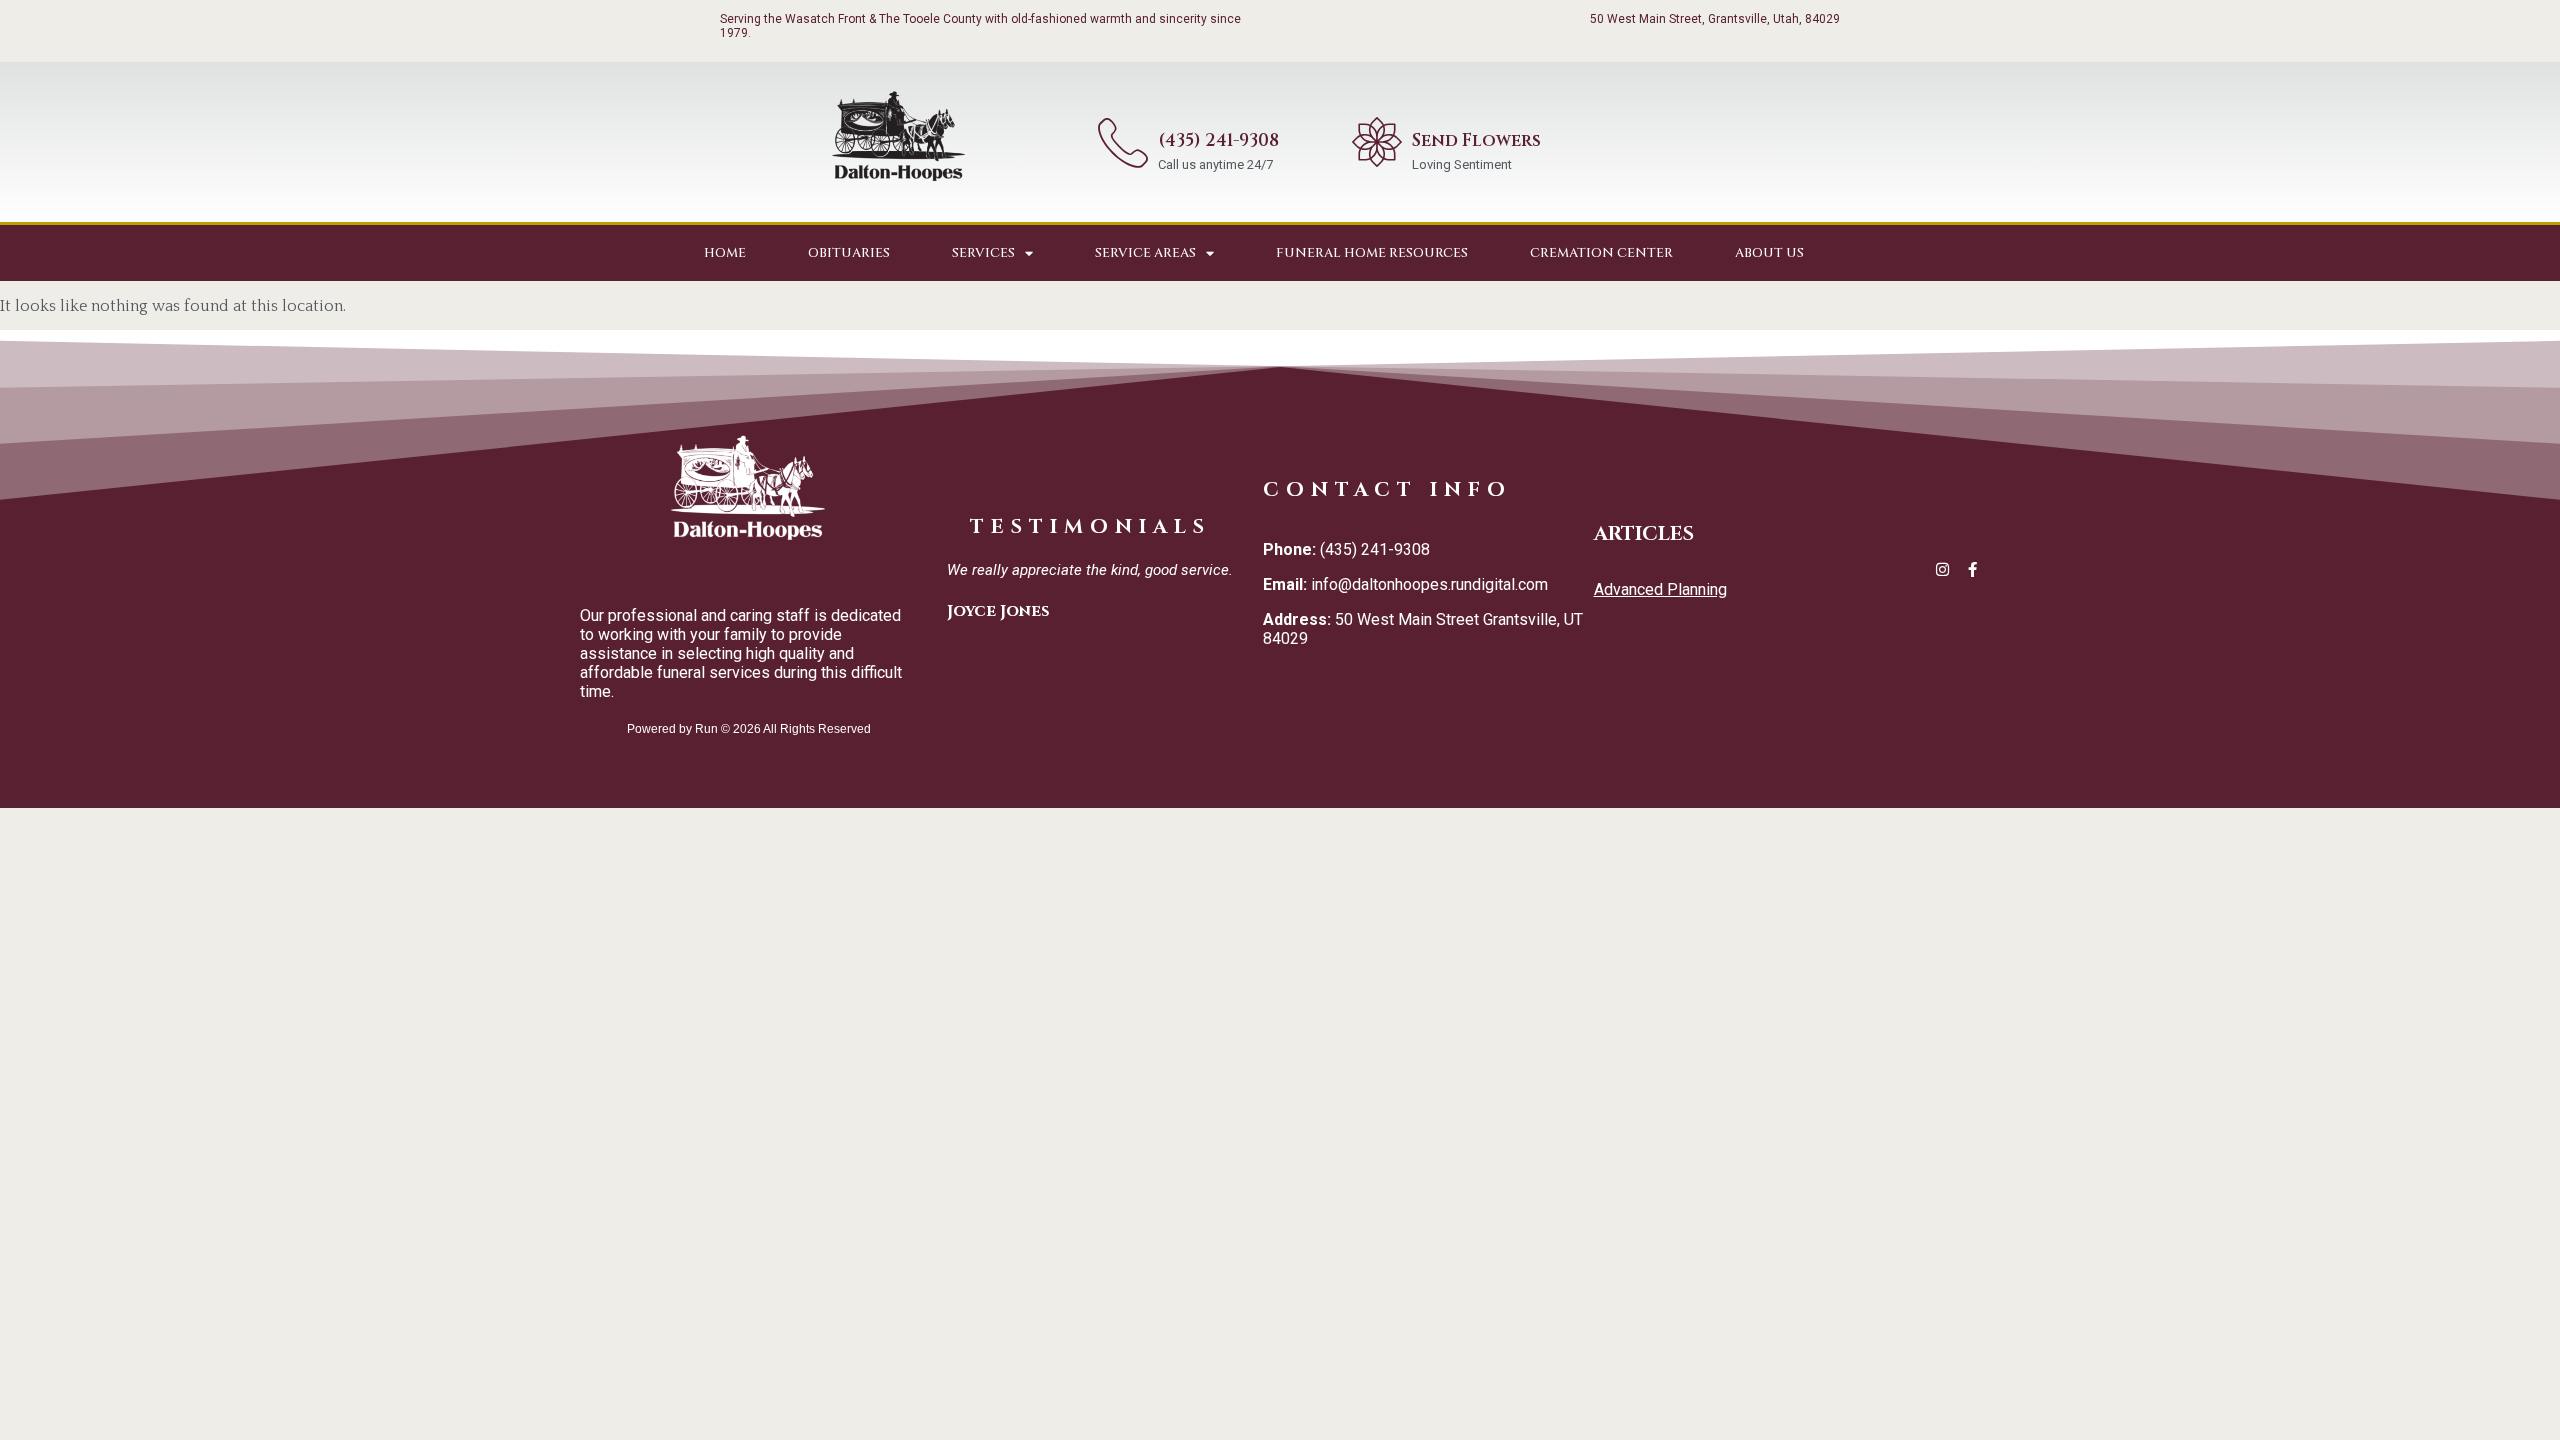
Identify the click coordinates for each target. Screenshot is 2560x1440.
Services (983, 253)
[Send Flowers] (1377, 142)
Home (725, 253)
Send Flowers (1476, 140)
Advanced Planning (1660, 589)
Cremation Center (1601, 253)
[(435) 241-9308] (1123, 142)
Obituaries (849, 253)
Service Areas (1145, 253)
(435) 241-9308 (1218, 140)
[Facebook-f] (1972, 569)
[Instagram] (1942, 569)
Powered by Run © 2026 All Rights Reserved (749, 729)
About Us (1769, 253)
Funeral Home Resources (1372, 253)
